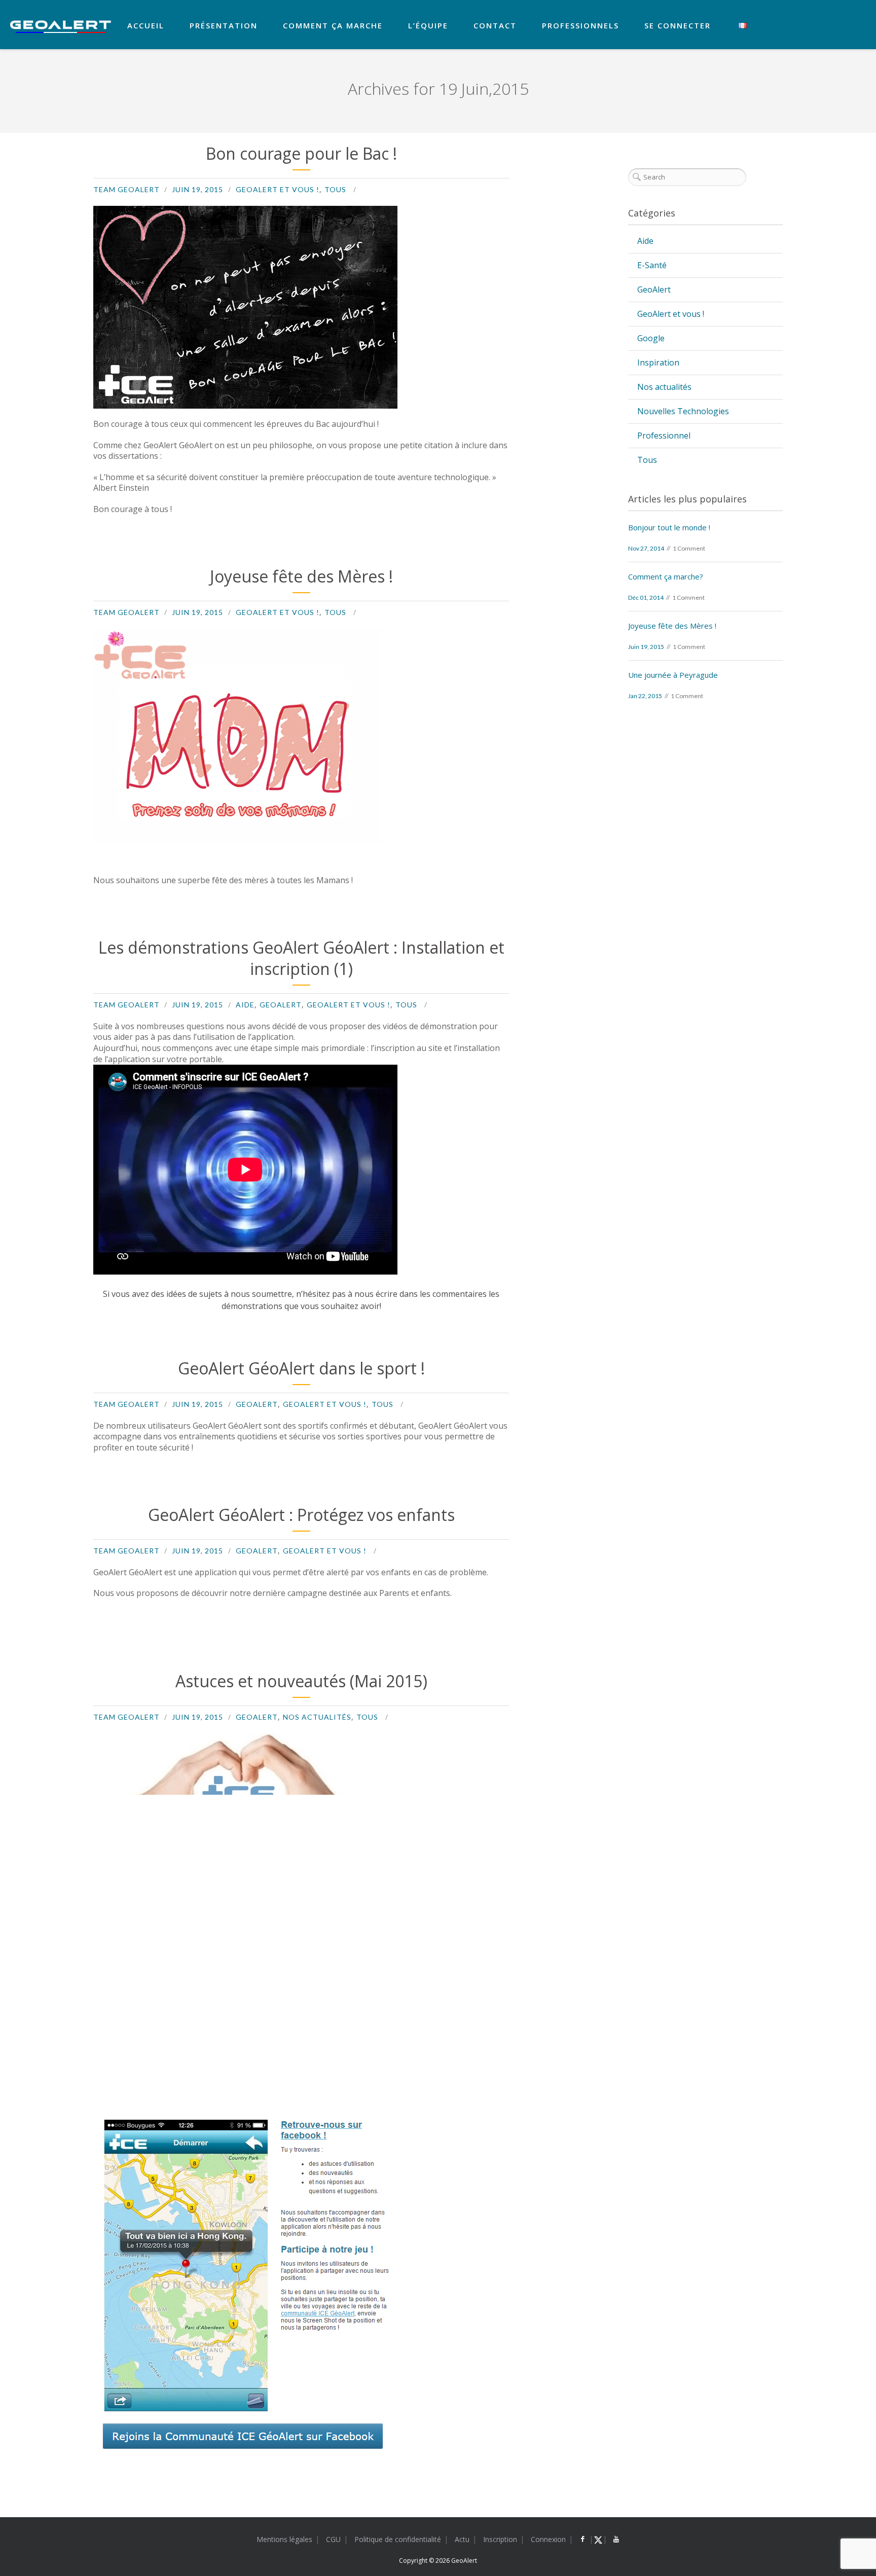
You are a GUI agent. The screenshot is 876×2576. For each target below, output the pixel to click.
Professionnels (580, 25)
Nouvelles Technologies (683, 411)
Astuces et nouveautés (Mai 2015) (301, 1681)
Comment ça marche (333, 25)
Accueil (146, 25)
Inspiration (658, 362)
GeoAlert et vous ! (278, 189)
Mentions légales (284, 2539)
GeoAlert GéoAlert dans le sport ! (301, 1368)
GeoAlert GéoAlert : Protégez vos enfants (301, 1515)
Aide (245, 1005)
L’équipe (428, 25)
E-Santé (652, 265)
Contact (495, 25)
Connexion (548, 2539)
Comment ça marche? (666, 576)
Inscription (500, 2539)
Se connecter (678, 25)
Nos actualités (317, 1717)
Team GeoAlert (126, 189)
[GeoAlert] (61, 27)
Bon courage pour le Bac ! (301, 153)
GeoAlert (281, 1005)
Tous (335, 189)
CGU (333, 2539)
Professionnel (664, 436)
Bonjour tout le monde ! (669, 527)
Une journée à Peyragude (673, 675)
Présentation (224, 25)
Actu (462, 2539)
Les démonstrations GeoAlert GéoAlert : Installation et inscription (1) (301, 958)
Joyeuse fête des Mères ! (301, 576)
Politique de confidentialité (398, 2539)
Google (651, 338)
